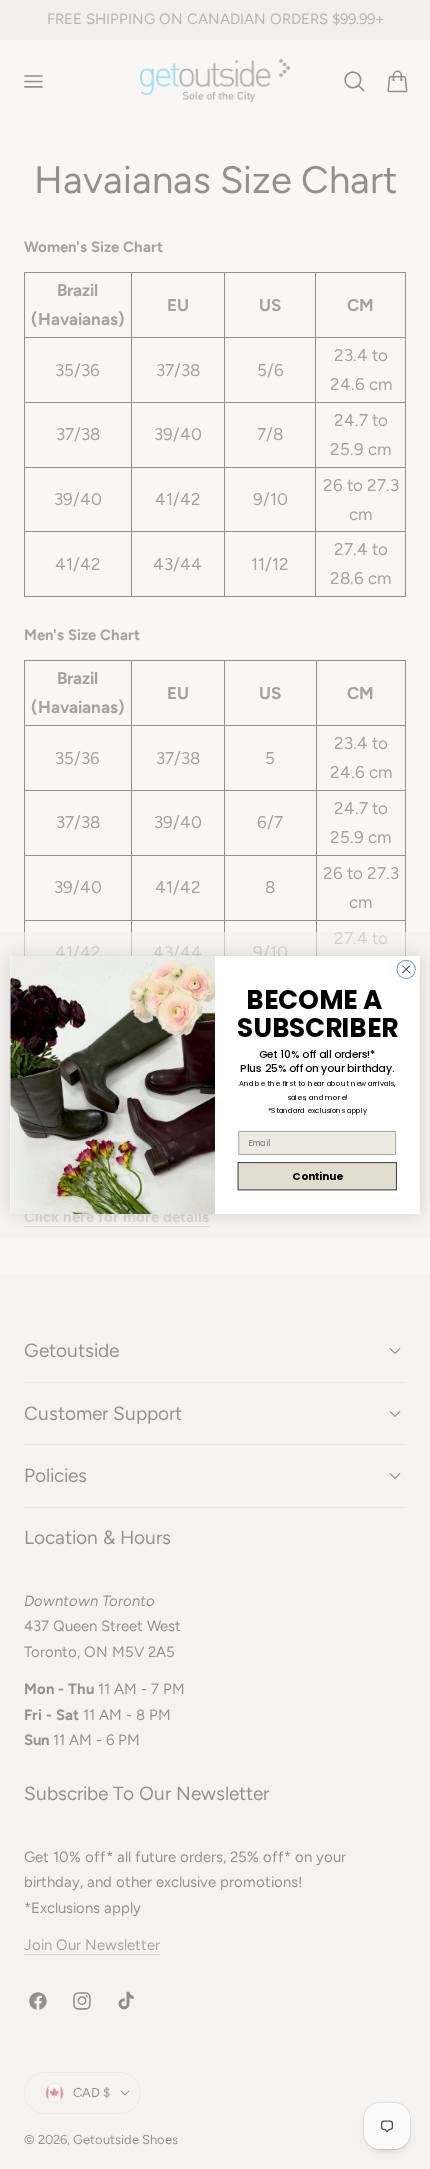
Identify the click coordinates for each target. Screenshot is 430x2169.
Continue (317, 1175)
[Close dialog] (406, 969)
